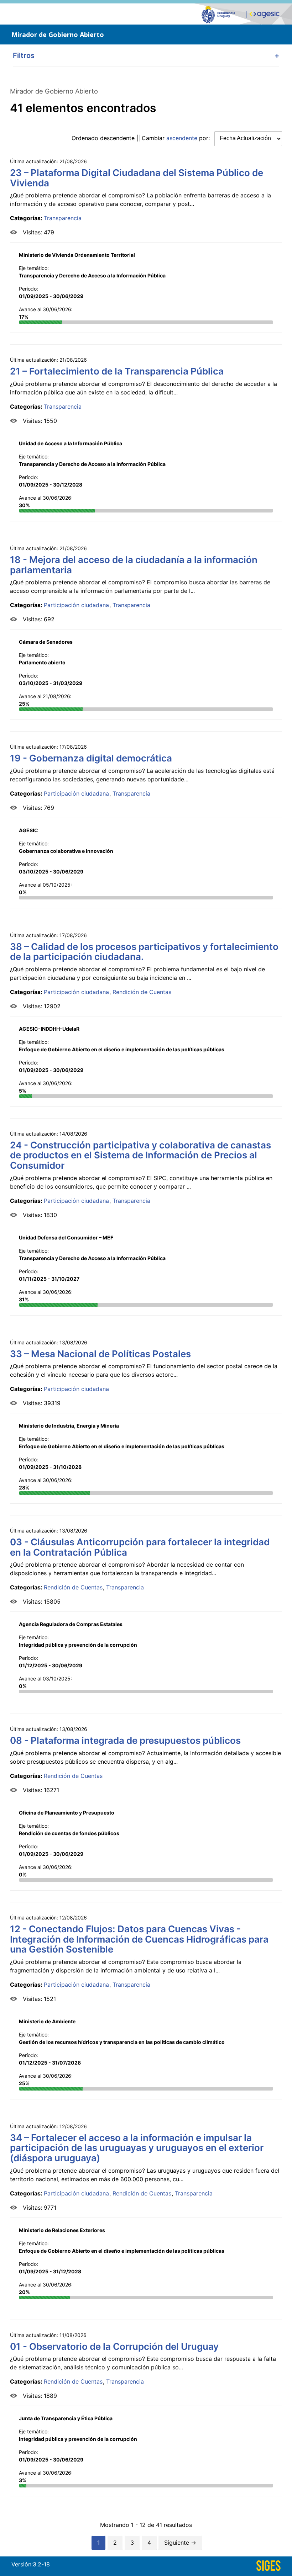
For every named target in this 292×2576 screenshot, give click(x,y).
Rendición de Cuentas (142, 992)
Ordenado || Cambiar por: (142, 138)
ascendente (182, 138)
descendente (117, 138)
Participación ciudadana (76, 605)
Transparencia (63, 218)
